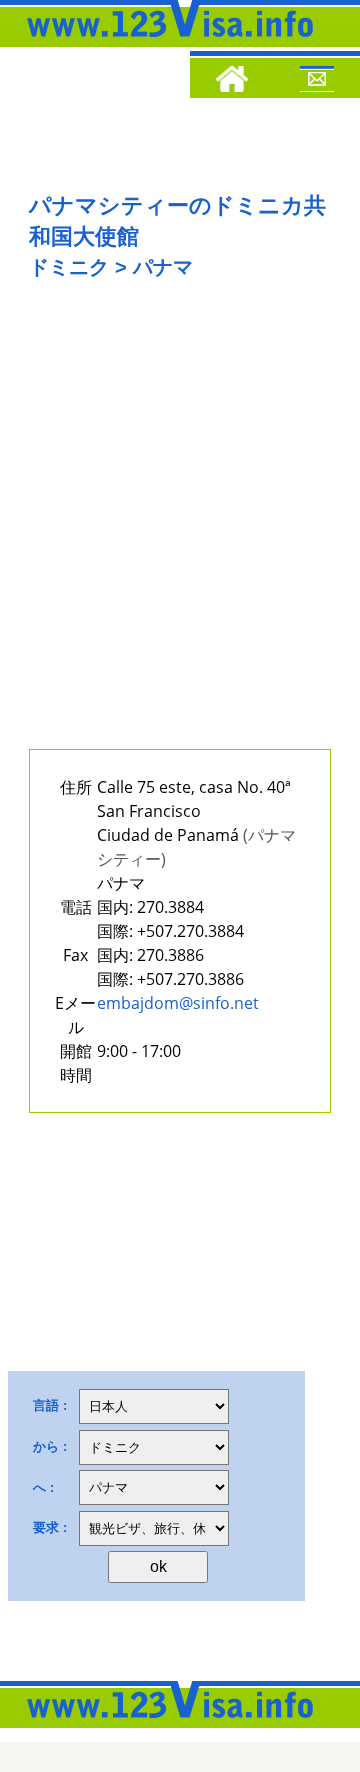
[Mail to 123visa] (317, 82)
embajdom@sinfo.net (178, 1003)
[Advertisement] (180, 527)
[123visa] (165, 43)
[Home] (232, 82)
